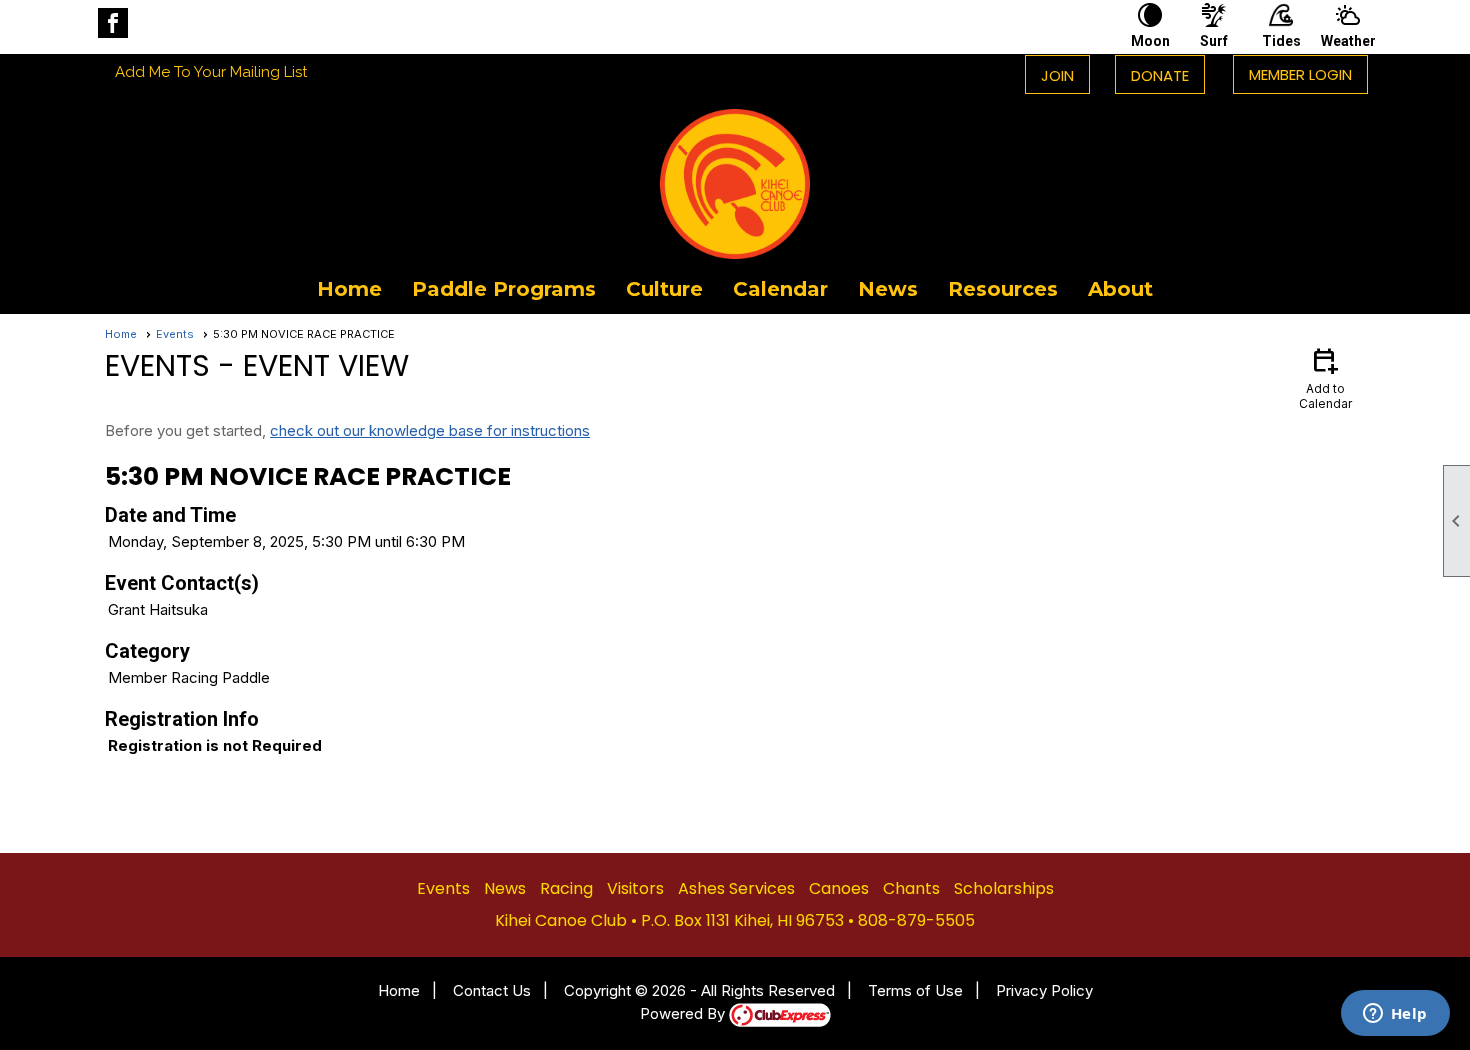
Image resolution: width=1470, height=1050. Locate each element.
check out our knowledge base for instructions (430, 430)
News (888, 289)
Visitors (635, 888)
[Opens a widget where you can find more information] (1395, 1015)
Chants (911, 888)
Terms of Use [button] (915, 990)
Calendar (780, 289)
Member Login (1300, 74)
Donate (1160, 75)
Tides (1281, 41)
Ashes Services (736, 888)
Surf (1214, 41)
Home (349, 289)
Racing (566, 888)
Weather (1348, 41)
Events (175, 334)
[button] (504, 289)
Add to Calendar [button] (1325, 377)
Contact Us (492, 990)
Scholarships (1004, 888)
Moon (1150, 41)
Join (1057, 75)
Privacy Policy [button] (1044, 990)
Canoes (839, 888)
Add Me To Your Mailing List (211, 72)
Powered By (684, 1013)
